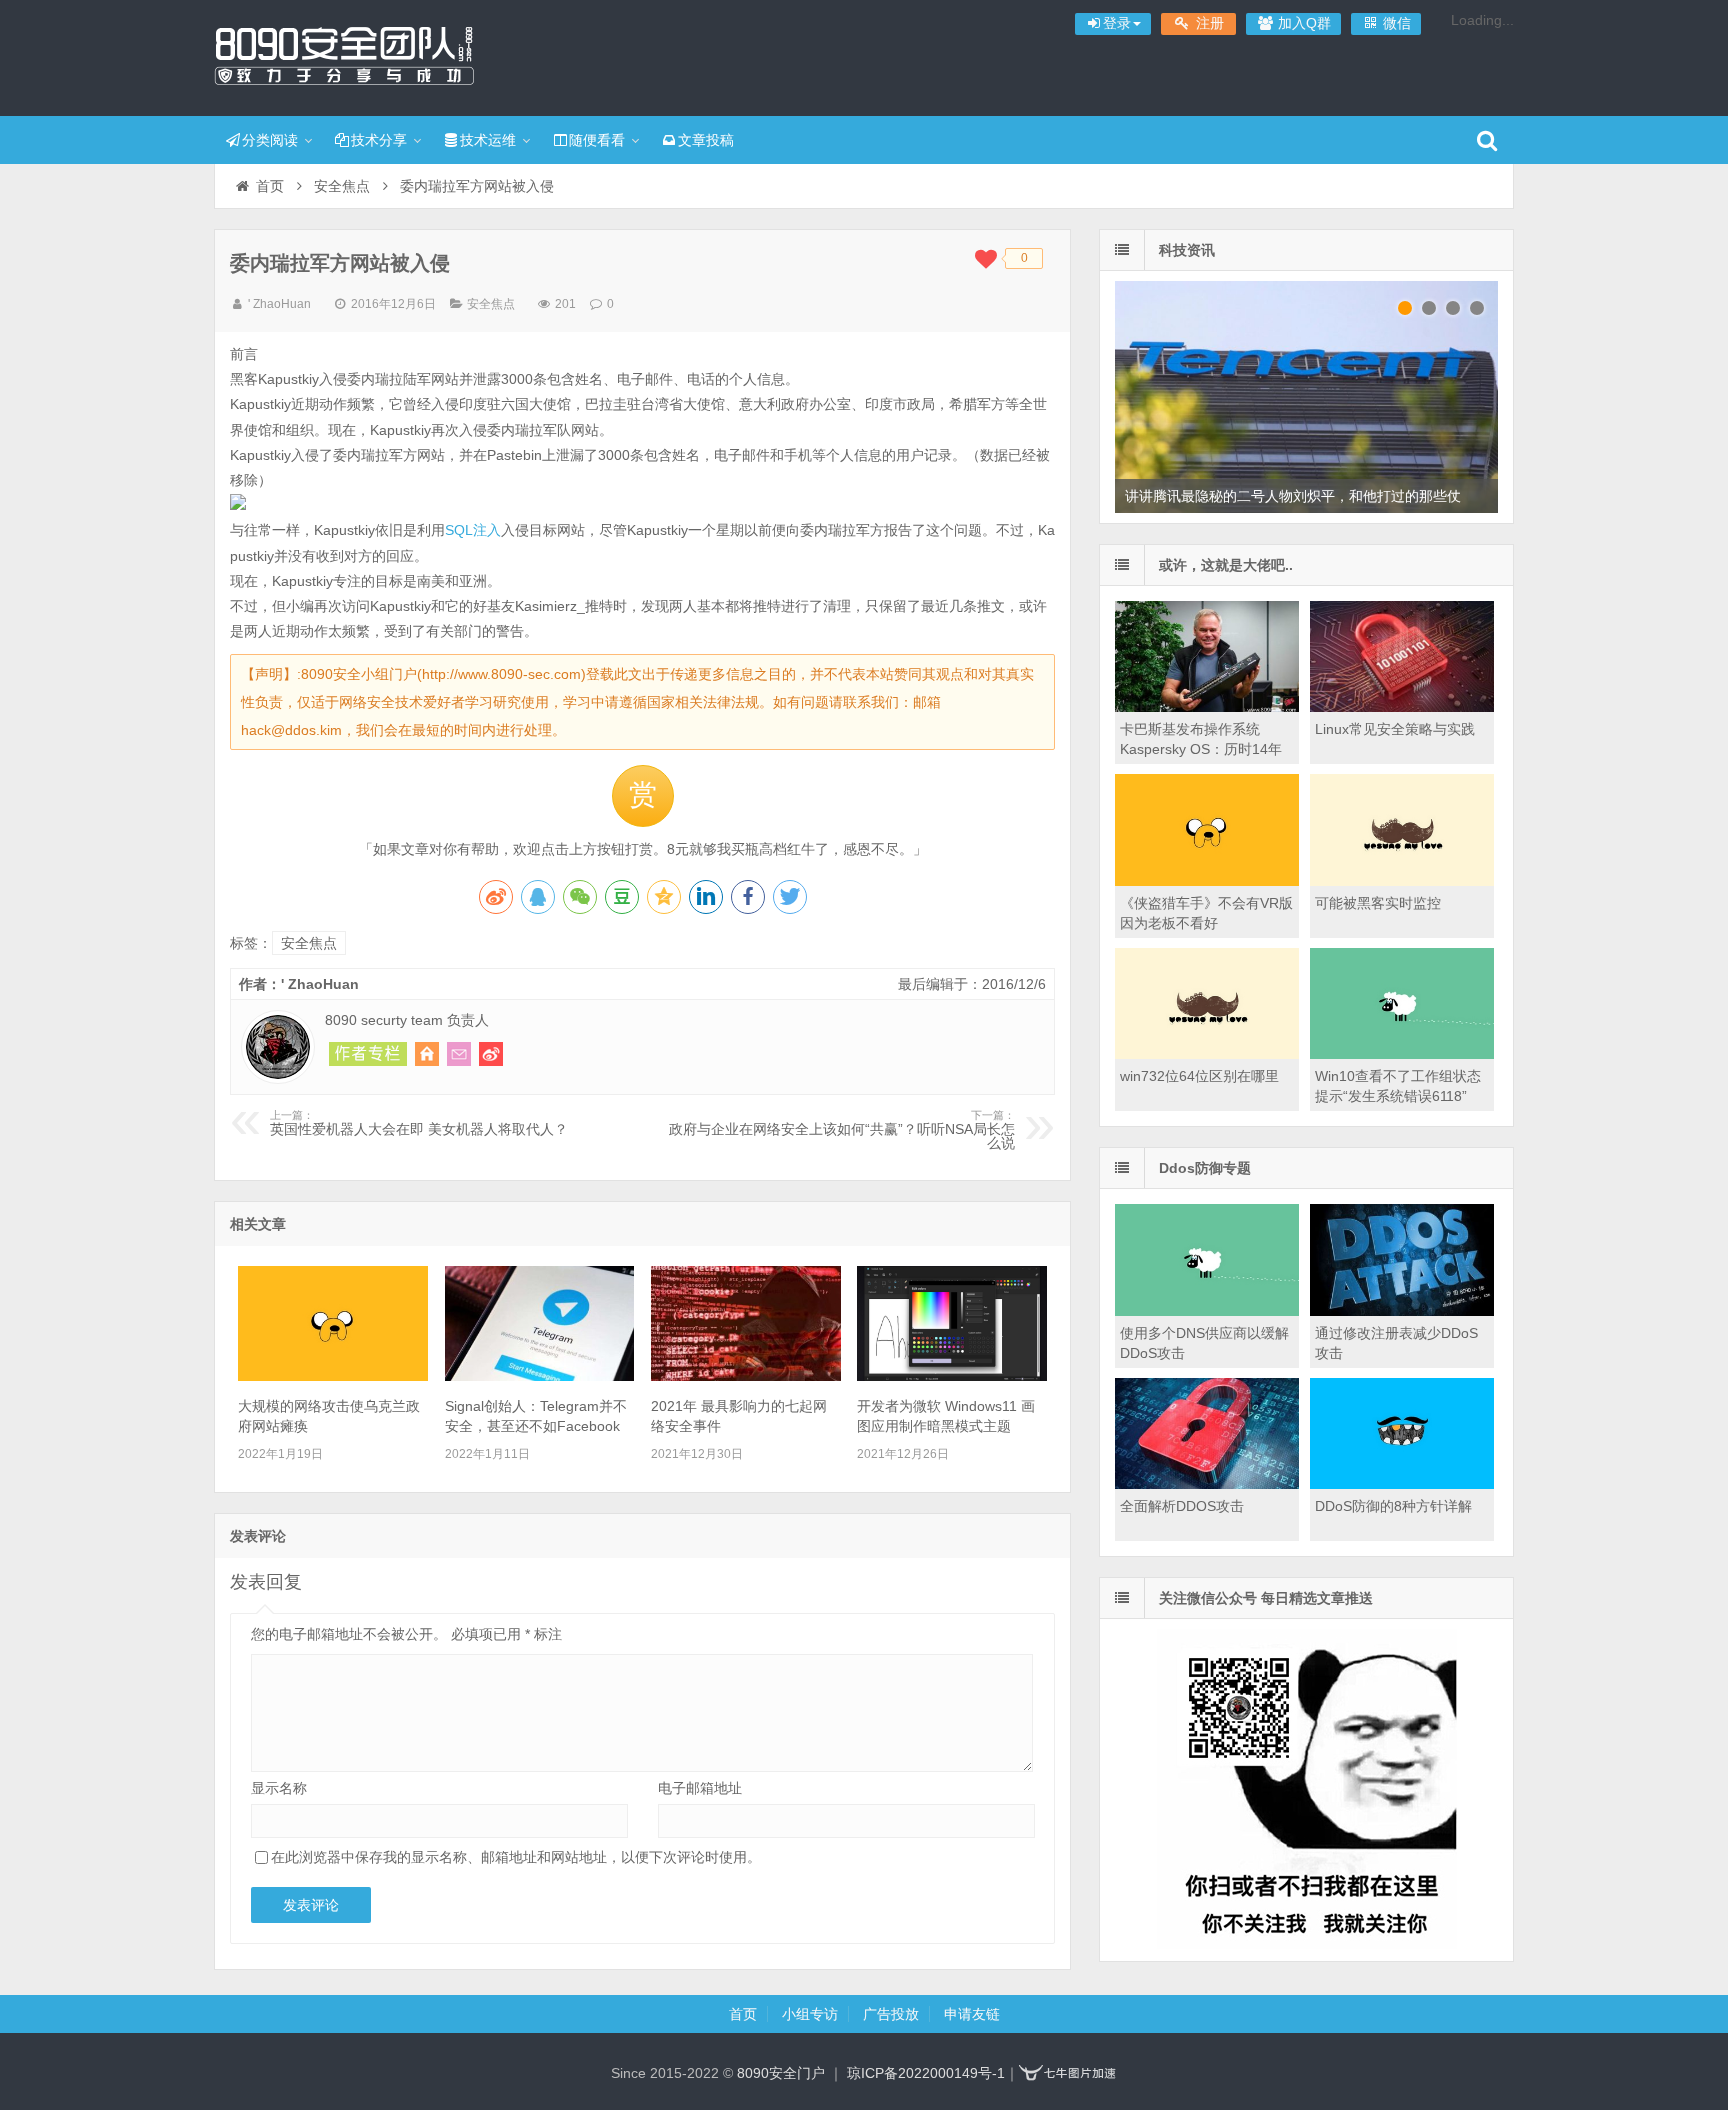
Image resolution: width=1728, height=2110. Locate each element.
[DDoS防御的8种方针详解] (1402, 1484)
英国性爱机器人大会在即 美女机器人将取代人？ (419, 1123)
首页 (270, 186)
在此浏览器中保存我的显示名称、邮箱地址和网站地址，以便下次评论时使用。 (516, 1857)
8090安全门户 (344, 55)
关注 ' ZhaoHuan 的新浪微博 (491, 1054)
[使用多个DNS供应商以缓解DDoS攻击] (1207, 1311)
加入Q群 (1302, 23)
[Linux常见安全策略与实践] (1402, 707)
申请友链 (972, 2014)
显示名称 (279, 1788)
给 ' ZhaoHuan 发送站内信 (459, 1054)
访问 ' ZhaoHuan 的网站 (427, 1054)
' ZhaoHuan (279, 304)
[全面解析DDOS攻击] (1207, 1484)
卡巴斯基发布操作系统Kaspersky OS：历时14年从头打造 (1201, 749)
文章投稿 (706, 140)
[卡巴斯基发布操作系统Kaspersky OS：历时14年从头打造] (1207, 707)
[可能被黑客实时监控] (1402, 881)
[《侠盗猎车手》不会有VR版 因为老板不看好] (1207, 881)
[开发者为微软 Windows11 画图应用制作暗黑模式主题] (952, 1376)
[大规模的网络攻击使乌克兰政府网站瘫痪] (333, 1376)
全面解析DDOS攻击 (1182, 1506)
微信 (1395, 23)
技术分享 (379, 140)
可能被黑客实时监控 (1378, 903)
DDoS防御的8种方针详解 (1393, 1506)
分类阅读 (270, 140)
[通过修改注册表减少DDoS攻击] (1402, 1311)
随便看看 (597, 140)
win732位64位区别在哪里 (1199, 1076)
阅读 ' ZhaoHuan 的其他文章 (368, 1054)
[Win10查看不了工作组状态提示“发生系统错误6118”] (1402, 1054)
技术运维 (488, 140)
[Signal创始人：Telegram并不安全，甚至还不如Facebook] (540, 1376)
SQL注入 (473, 530)
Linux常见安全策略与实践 (1395, 729)
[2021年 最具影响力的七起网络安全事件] (746, 1376)
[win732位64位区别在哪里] (1207, 1054)
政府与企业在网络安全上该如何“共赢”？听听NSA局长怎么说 (842, 1130)
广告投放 (891, 2014)
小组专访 (810, 2014)
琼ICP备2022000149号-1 (926, 2073)
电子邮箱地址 (700, 1788)
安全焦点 (342, 186)
